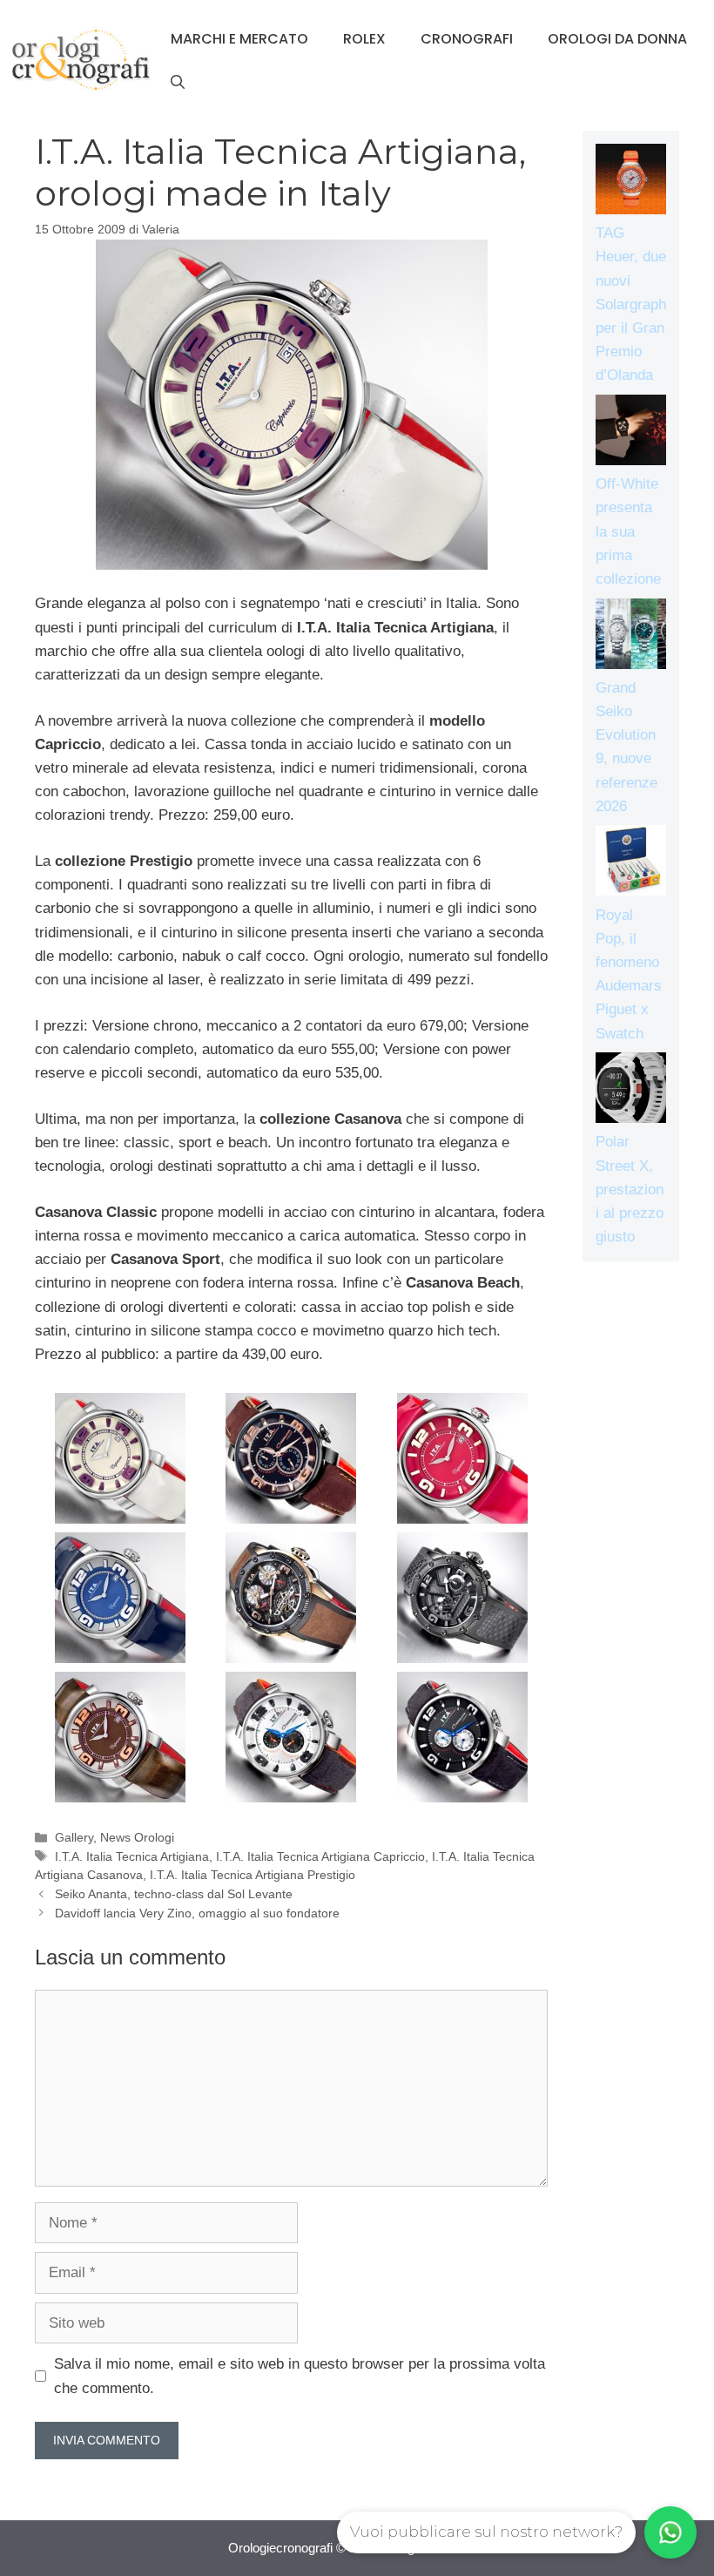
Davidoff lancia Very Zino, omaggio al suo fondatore (197, 1913)
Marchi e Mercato (239, 39)
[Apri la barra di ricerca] (178, 83)
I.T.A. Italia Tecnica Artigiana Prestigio (253, 1875)
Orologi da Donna (617, 39)
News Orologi (137, 1837)
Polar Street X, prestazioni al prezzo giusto (630, 1189)
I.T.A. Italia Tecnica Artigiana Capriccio (320, 1856)
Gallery (74, 1837)
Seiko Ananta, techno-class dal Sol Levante (174, 1894)
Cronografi (467, 39)
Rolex (364, 39)
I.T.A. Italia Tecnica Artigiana (132, 1856)
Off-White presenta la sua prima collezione (628, 531)
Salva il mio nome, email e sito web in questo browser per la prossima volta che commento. (300, 2376)
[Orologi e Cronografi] (81, 60)
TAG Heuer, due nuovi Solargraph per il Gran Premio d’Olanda (631, 304)
